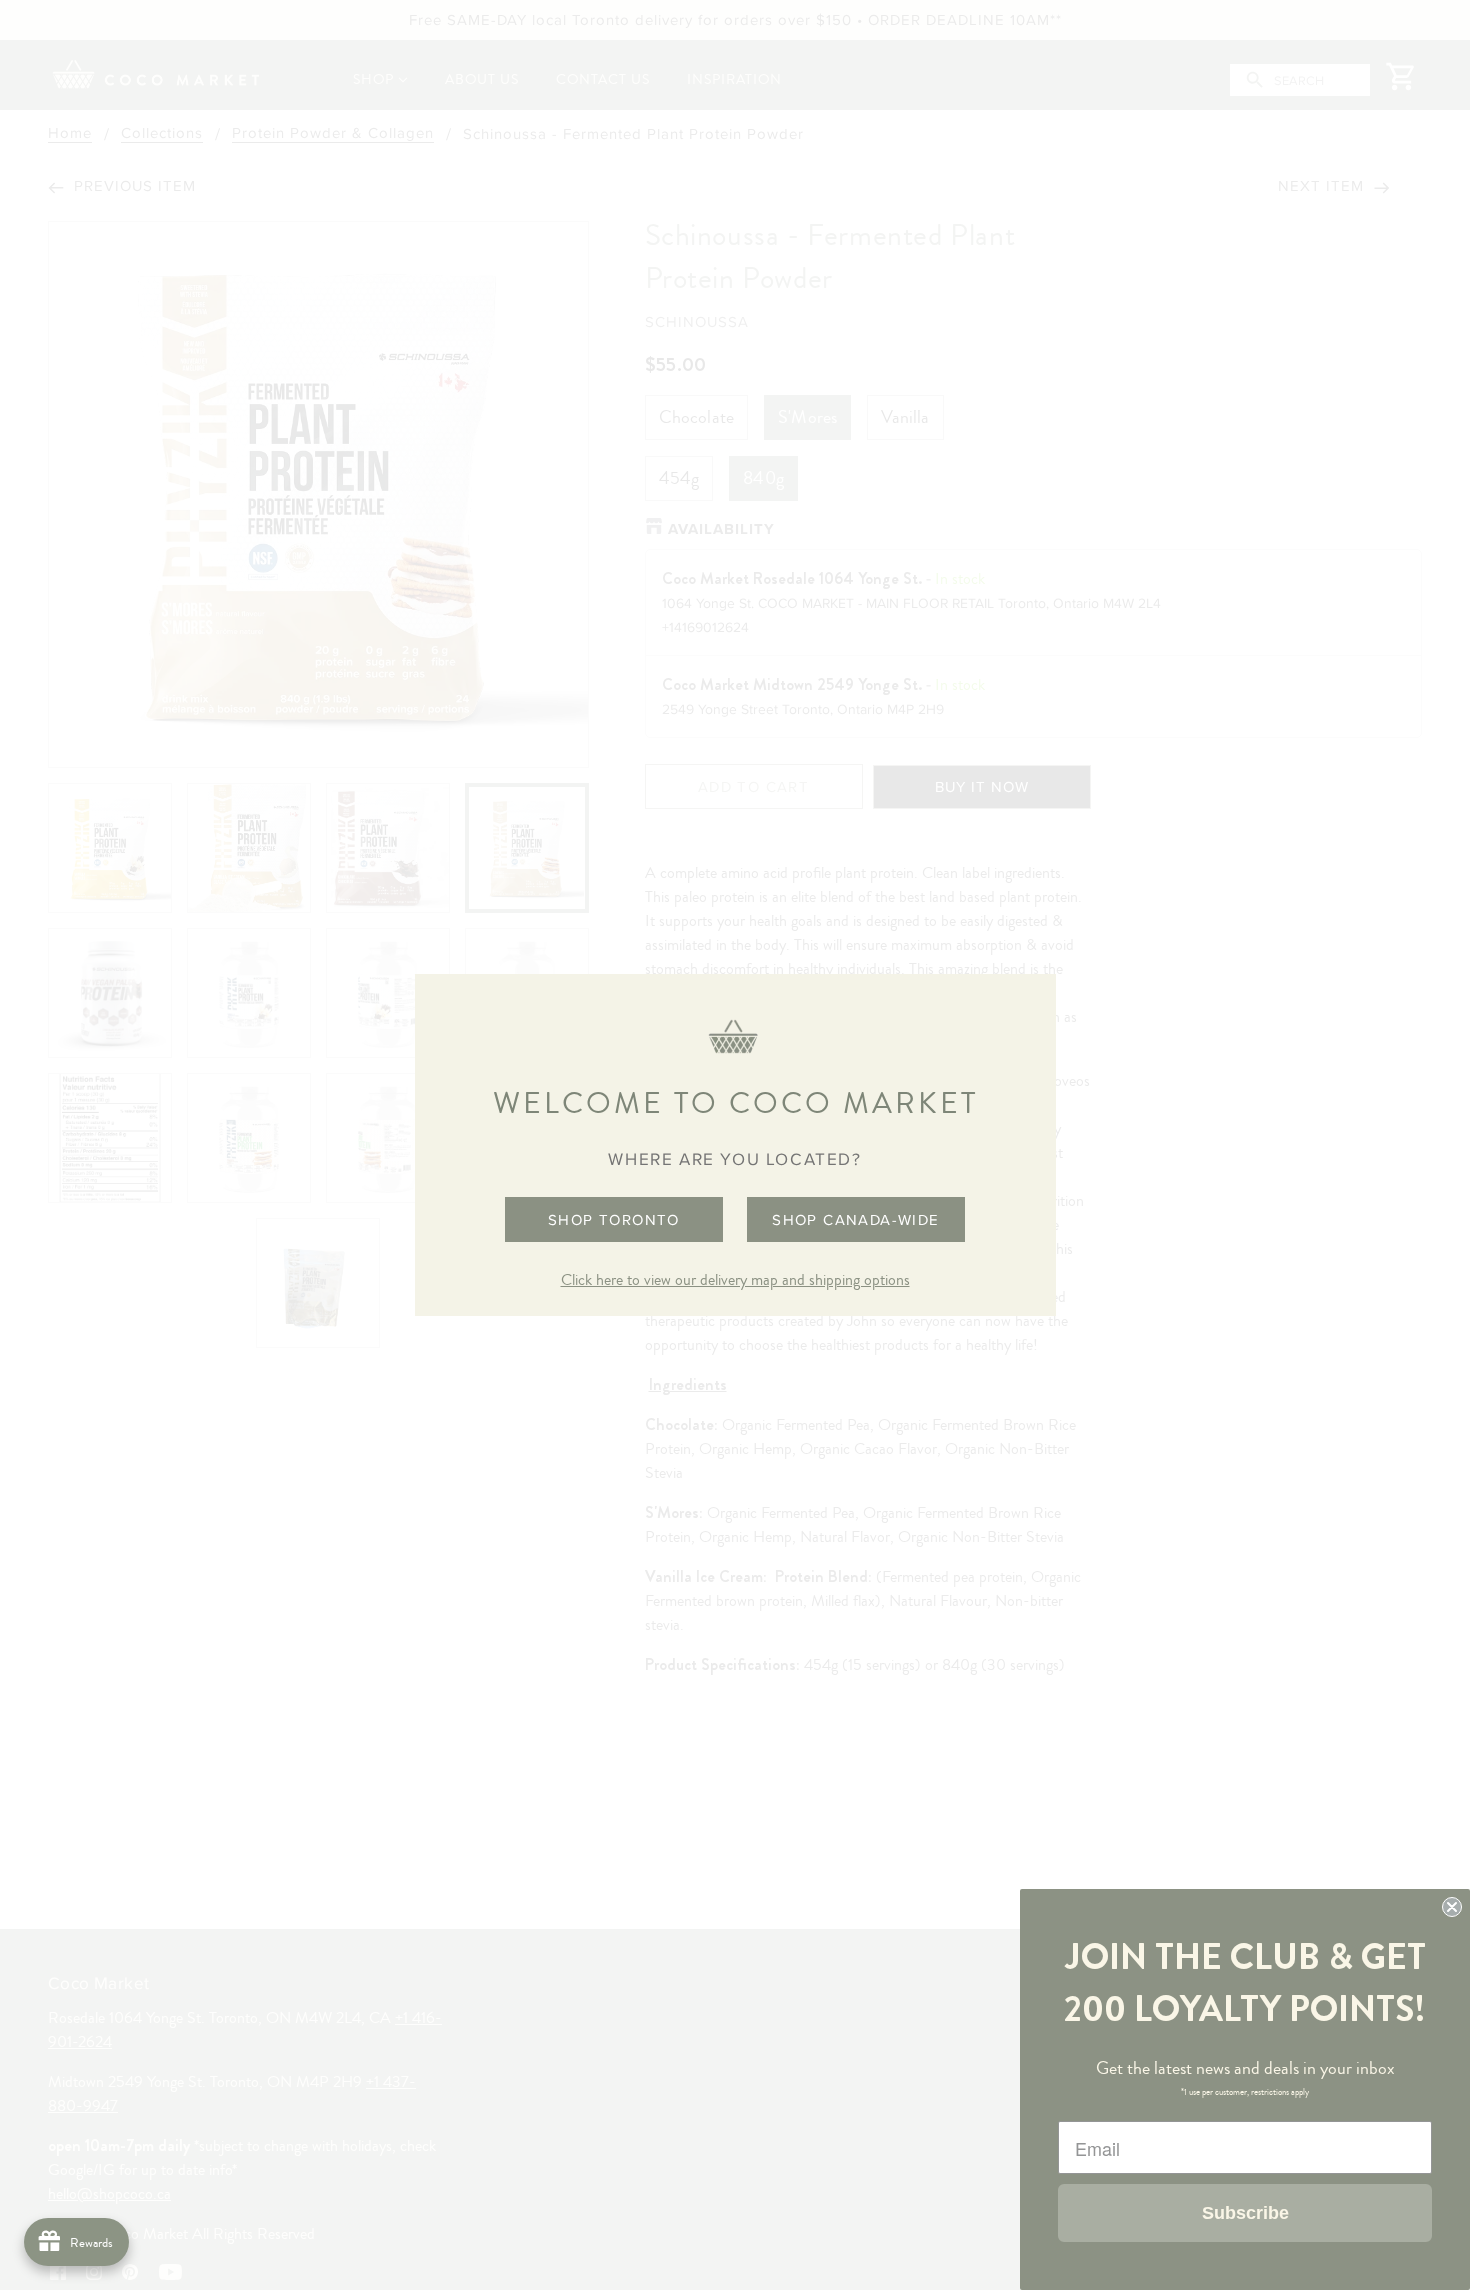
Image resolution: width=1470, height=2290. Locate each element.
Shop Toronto (614, 1219)
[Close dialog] (1452, 1907)
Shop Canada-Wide (855, 1219)
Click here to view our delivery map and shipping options (735, 1280)
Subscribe (1245, 2213)
